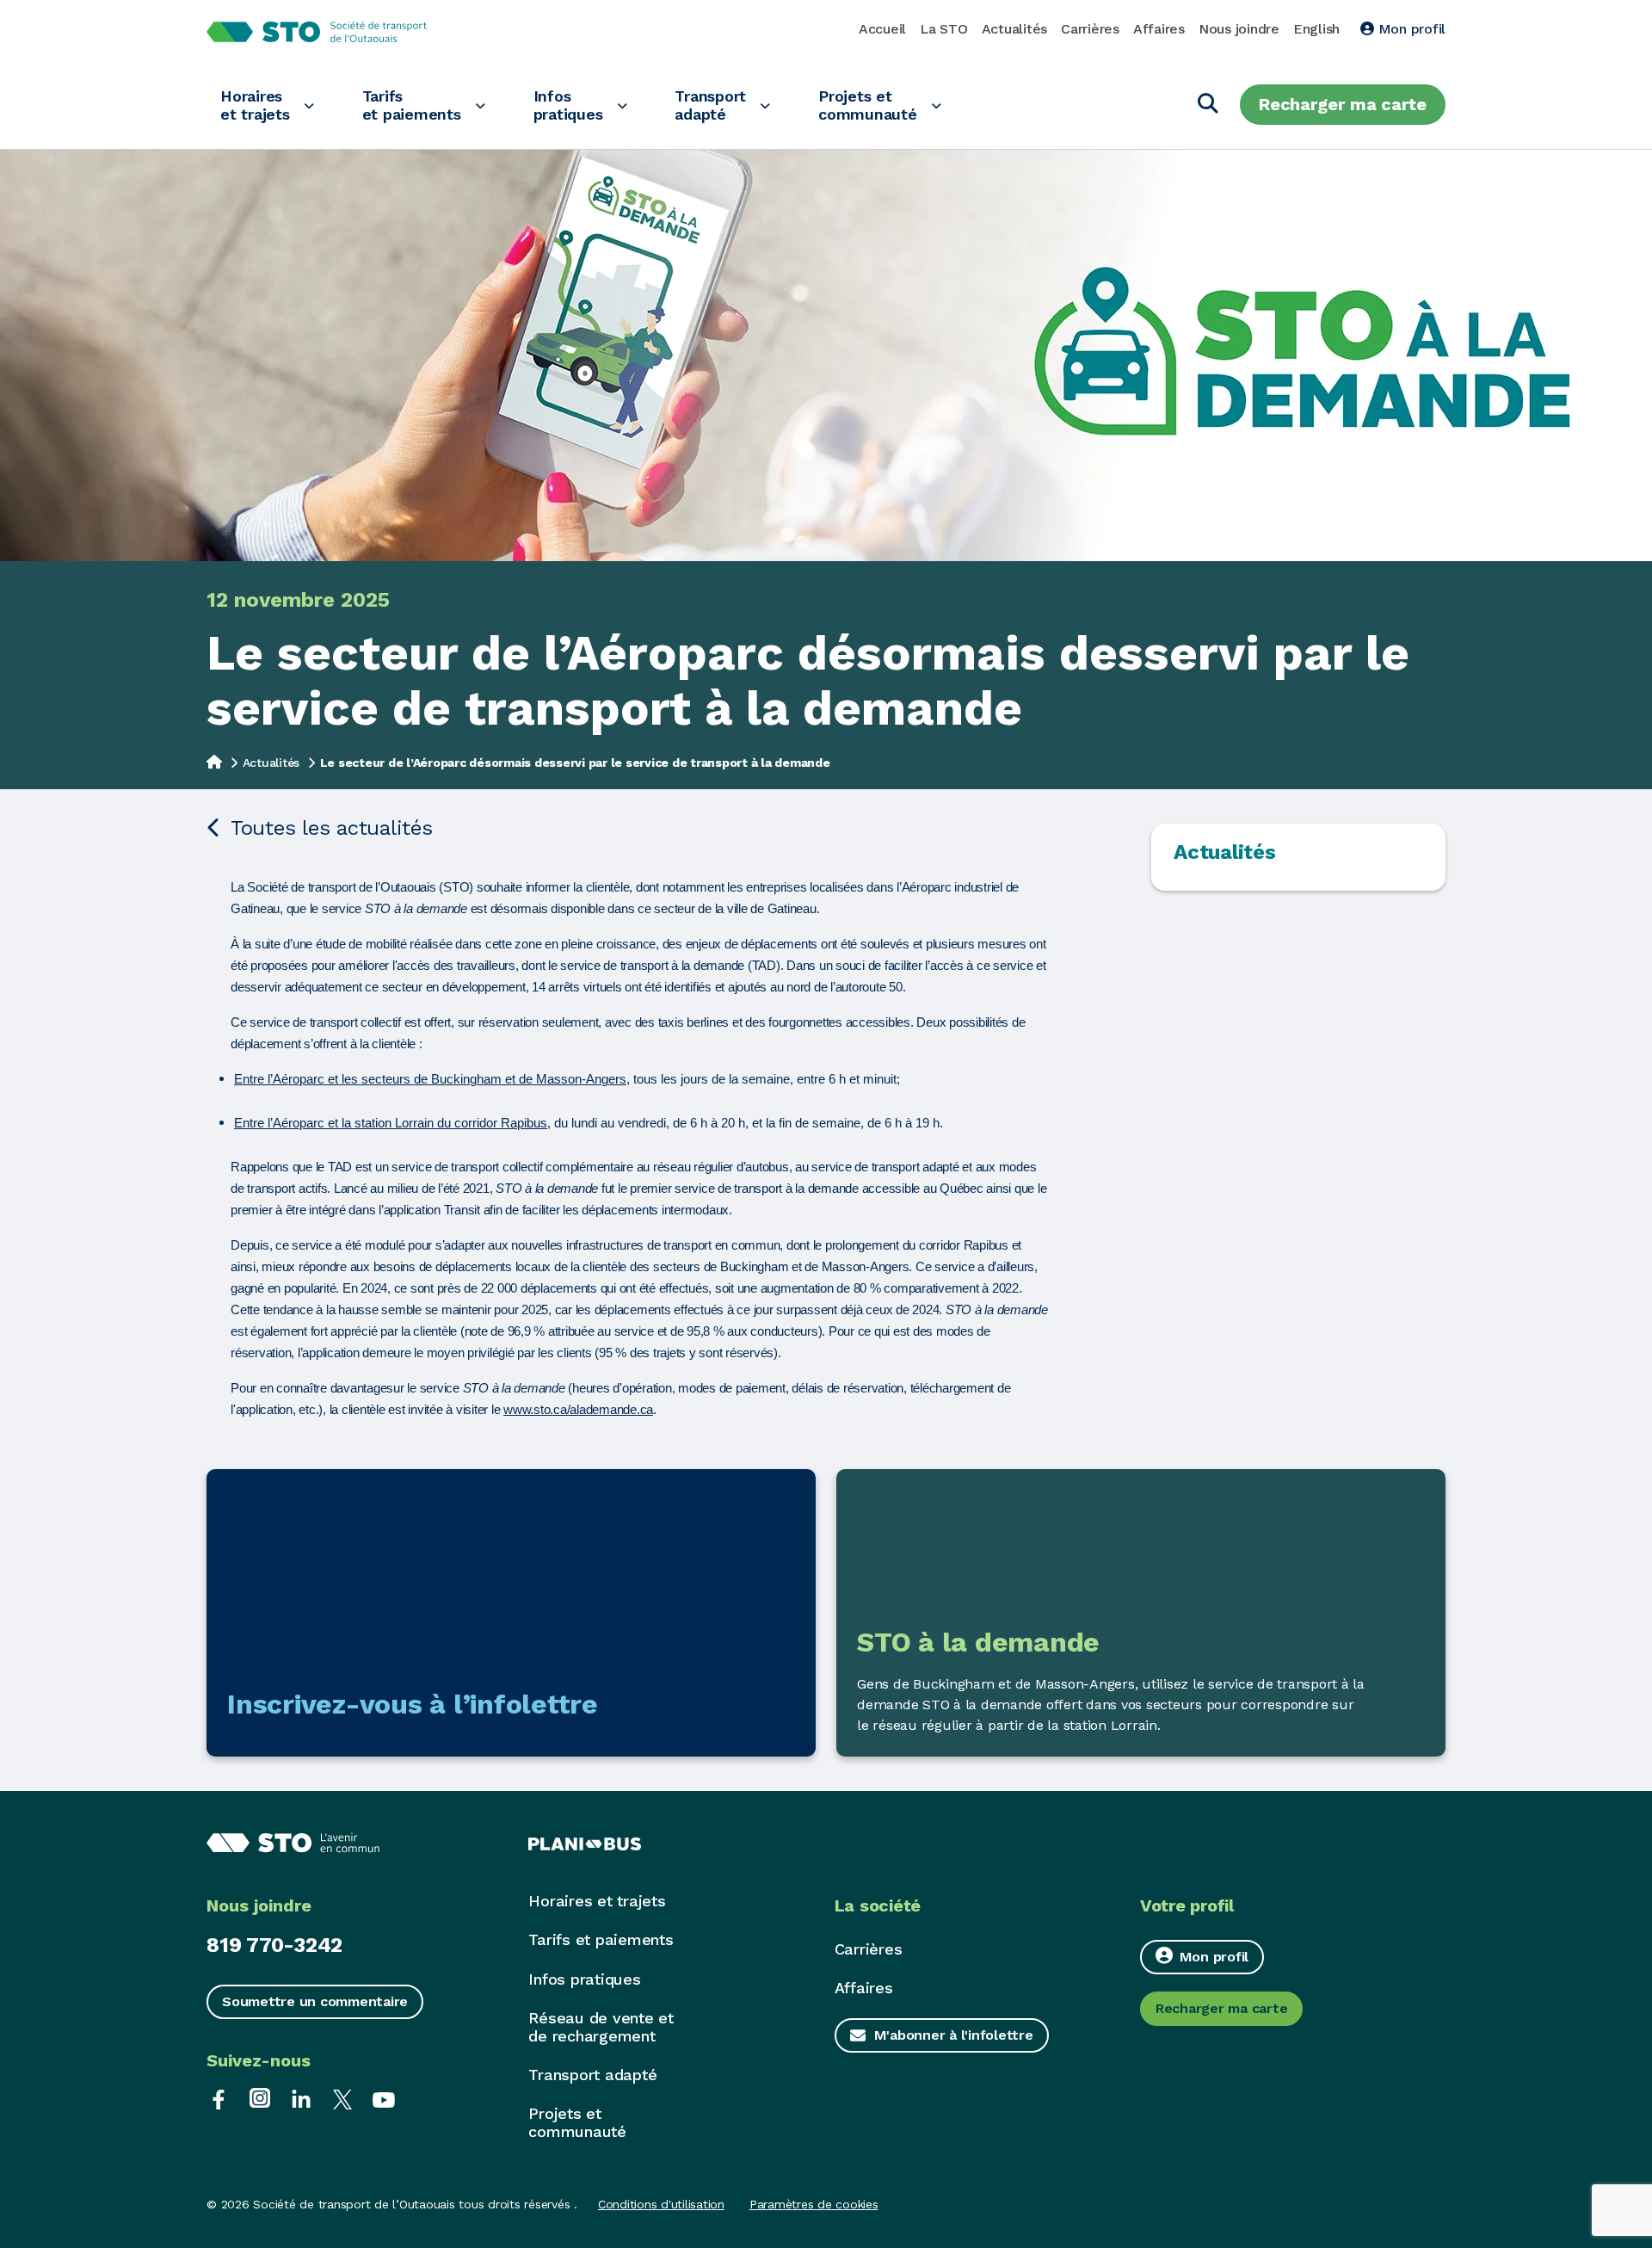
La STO (944, 29)
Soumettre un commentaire (315, 2001)
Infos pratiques (568, 105)
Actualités (1015, 29)
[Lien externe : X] (342, 2098)
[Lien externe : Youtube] (384, 2098)
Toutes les (332, 828)
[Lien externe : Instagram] (260, 2098)
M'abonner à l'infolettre (954, 2035)
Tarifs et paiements (412, 105)
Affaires (1159, 29)
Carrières (1090, 29)
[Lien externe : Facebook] (219, 2098)
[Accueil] (214, 761)
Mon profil (1410, 29)
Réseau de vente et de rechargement (601, 2027)
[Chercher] (1208, 105)
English (1316, 29)
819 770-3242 (274, 1945)
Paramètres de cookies (814, 2204)
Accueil (882, 29)
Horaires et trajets (255, 105)
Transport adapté (710, 105)
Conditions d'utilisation (661, 2204)
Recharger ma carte (1343, 104)
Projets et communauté (868, 105)
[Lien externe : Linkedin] (301, 2098)
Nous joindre (1239, 29)
